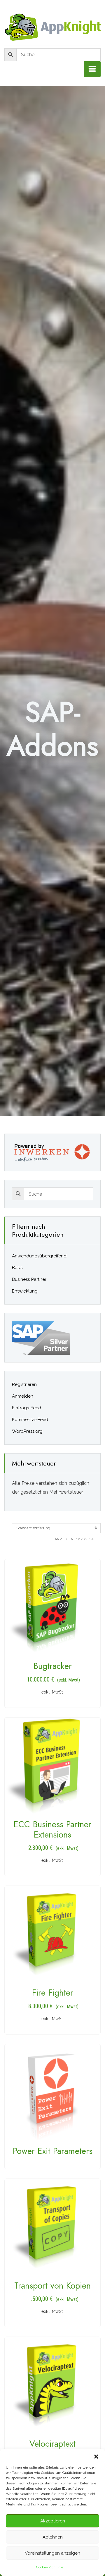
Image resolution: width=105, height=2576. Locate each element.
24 (86, 1539)
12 (78, 1539)
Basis (17, 1268)
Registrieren (24, 1384)
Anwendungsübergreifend (39, 1256)
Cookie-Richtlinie (50, 2567)
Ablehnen (53, 2537)
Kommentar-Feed (30, 1420)
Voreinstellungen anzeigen (52, 2553)
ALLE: (96, 1539)
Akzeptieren (53, 2521)
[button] (96, 2456)
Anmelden (23, 1396)
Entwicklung (25, 1291)
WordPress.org (27, 1431)
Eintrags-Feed (27, 1408)
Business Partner (29, 1279)
